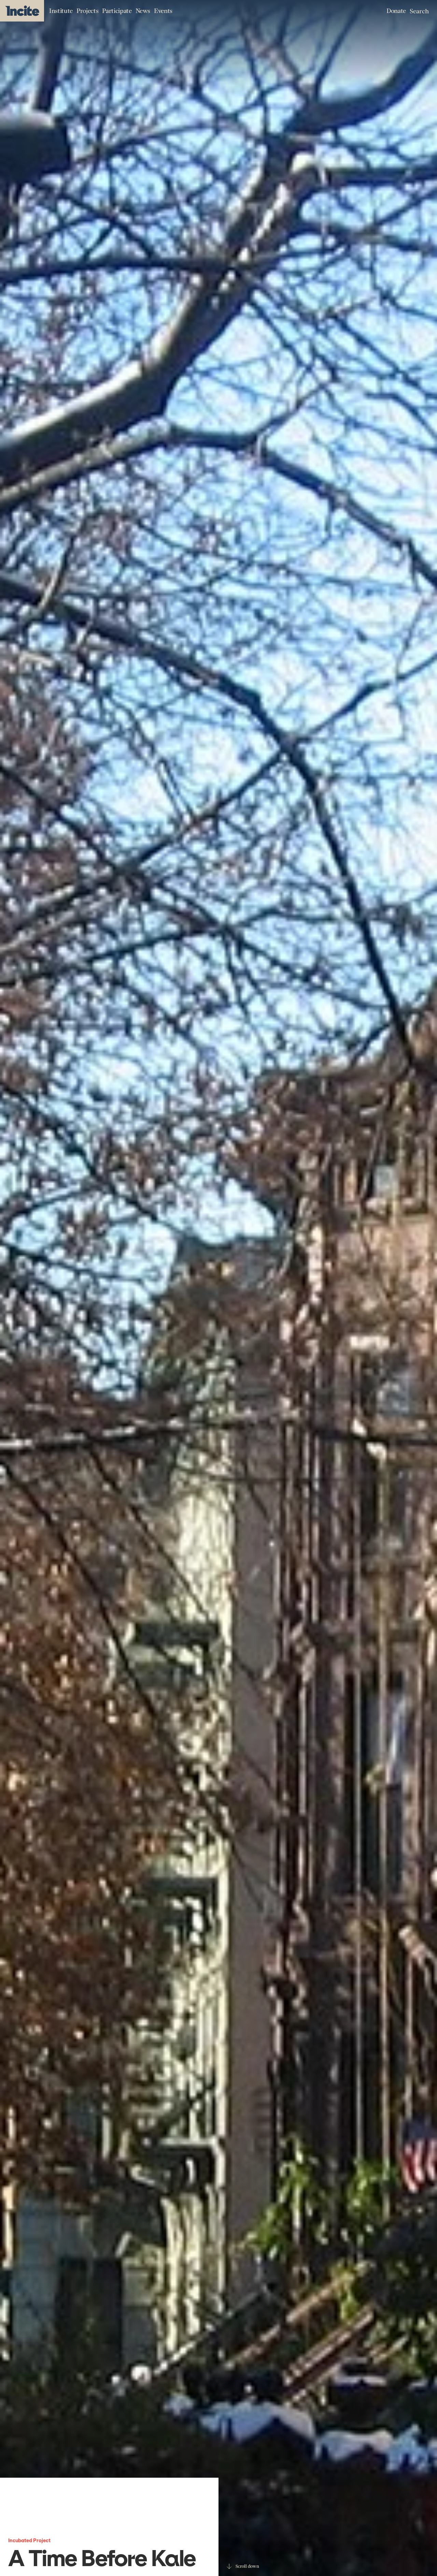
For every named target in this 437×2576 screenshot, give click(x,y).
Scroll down (247, 2566)
